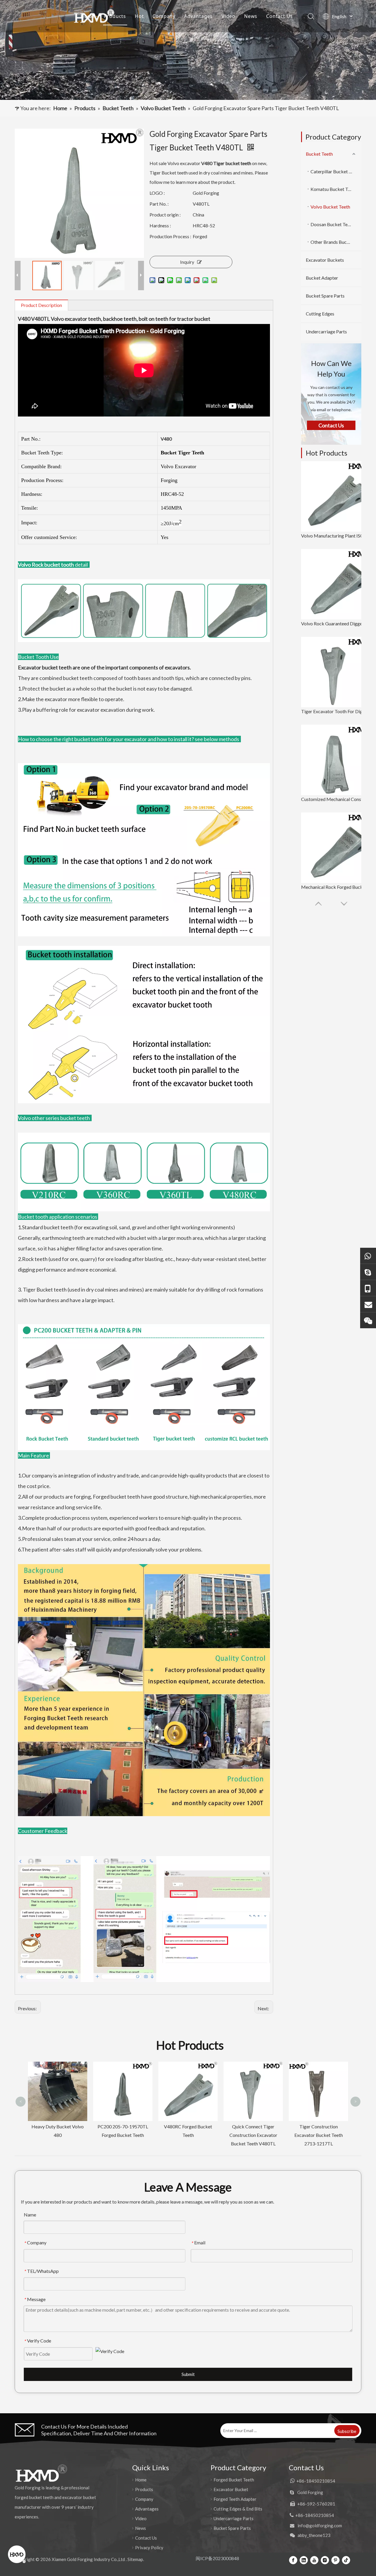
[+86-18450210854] (368, 1288)
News (251, 16)
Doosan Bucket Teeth (332, 224)
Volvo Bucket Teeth (330, 207)
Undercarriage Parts (326, 331)
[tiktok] (346, 2560)
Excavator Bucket (231, 2489)
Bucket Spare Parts (325, 296)
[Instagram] (325, 2560)
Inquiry (187, 262)
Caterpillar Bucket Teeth (335, 171)
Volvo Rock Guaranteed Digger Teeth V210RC (336, 623)
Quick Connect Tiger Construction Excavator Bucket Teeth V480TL (188, 2135)
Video (228, 16)
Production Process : (170, 236)
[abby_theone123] (368, 1320)
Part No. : (159, 204)
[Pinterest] (335, 2560)
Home (88, 16)
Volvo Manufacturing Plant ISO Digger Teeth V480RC (336, 536)
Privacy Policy (149, 2548)
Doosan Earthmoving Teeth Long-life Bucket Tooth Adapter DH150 (318, 2076)
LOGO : (157, 193)
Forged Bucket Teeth (234, 2480)
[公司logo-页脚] (41, 2473)
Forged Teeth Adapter (235, 2499)
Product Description (41, 305)
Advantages (198, 16)
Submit (188, 2374)
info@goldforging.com (320, 2525)
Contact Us (280, 16)
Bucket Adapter (322, 278)
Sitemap (135, 2559)
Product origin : (165, 215)
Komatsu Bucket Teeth (334, 189)
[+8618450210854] (368, 1256)
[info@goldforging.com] (368, 1304)
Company (164, 16)
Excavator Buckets (325, 260)
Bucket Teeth (319, 154)
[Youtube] (314, 2560)
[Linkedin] (304, 2560)
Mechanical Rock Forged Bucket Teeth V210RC (336, 887)
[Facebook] (293, 2560)
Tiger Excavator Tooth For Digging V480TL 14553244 (336, 711)
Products (115, 16)
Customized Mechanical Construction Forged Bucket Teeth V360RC (336, 799)
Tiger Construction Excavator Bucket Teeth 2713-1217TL (253, 2135)
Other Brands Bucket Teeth (336, 242)
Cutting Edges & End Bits (238, 2509)
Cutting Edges (320, 314)
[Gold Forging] (368, 1272)
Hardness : (160, 225)
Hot (139, 16)
